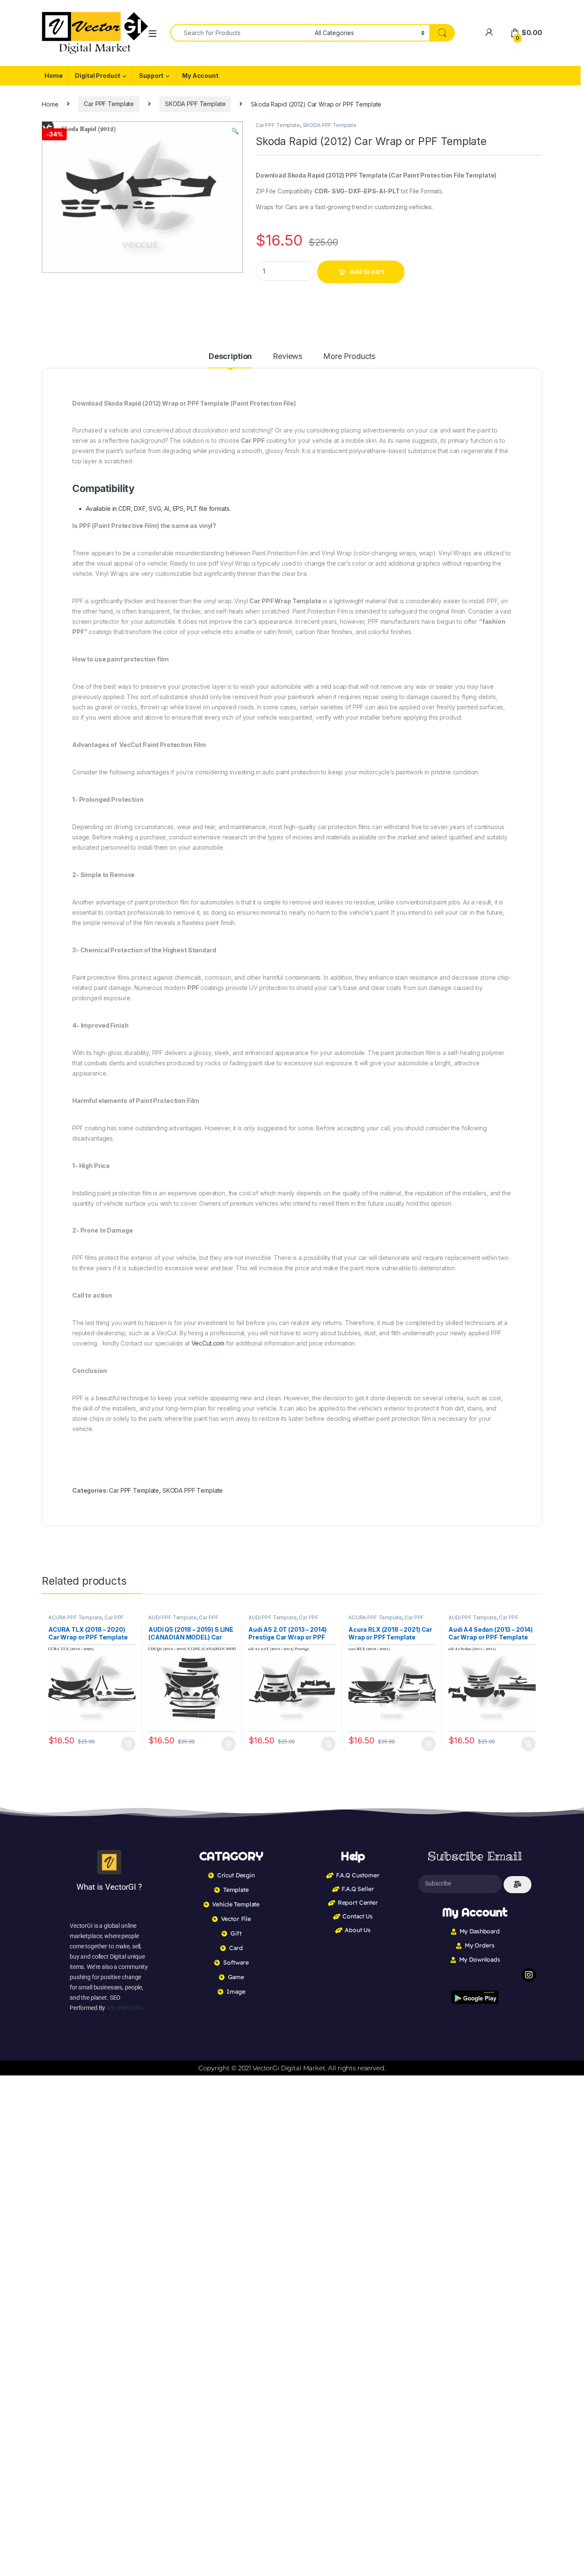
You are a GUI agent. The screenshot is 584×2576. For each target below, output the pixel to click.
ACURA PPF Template (75, 1617)
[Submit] (518, 1885)
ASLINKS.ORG (125, 2008)
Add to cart (367, 271)
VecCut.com (208, 1343)
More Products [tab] (349, 357)
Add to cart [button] (128, 1744)
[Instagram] (529, 1975)
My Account (200, 76)
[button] (235, 131)
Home (53, 76)
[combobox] (240, 33)
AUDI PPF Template (173, 1617)
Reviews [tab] (288, 357)
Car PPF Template (109, 104)
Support (151, 76)
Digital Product (97, 76)
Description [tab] (230, 357)
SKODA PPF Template (195, 104)
